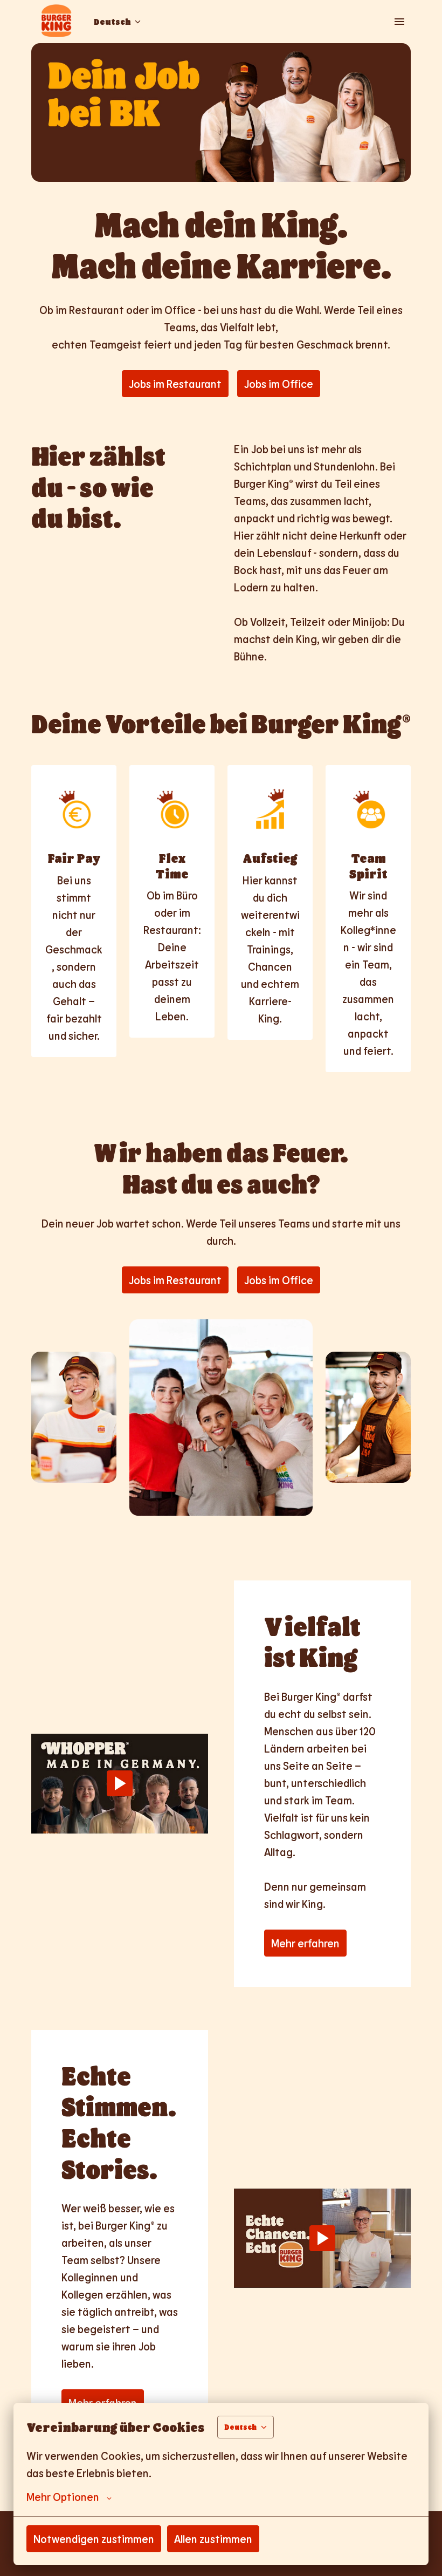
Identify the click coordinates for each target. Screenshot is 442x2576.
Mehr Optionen (63, 2497)
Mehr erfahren (305, 1943)
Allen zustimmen (213, 2539)
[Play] (120, 1783)
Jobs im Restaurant (175, 384)
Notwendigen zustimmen (94, 2539)
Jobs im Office (279, 384)
